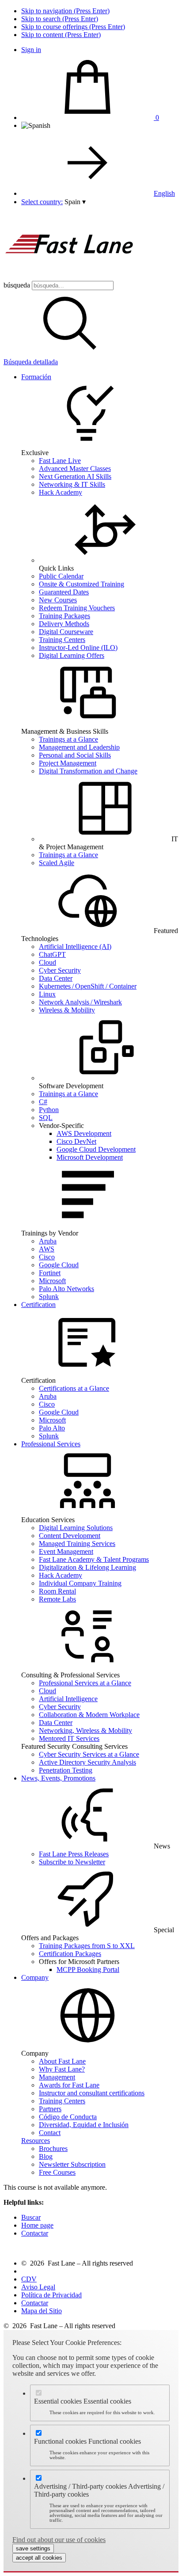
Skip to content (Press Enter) (61, 35)
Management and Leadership (79, 747)
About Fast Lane (62, 2061)
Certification (38, 1305)
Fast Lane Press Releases (74, 1854)
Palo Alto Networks (66, 1289)
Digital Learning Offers (72, 655)
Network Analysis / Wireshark (80, 1002)
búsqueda (17, 285)
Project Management (68, 763)
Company (35, 1977)
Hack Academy (61, 492)
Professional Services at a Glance (85, 1683)
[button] (75, 202)
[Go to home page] (70, 277)
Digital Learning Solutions (76, 1528)
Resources (36, 2141)
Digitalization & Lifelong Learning (87, 1567)
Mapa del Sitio (42, 2311)
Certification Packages (70, 1954)
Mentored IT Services (69, 1738)
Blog (46, 2156)
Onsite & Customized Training (82, 584)
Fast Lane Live (60, 461)
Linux (47, 994)
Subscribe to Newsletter (72, 1862)
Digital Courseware (66, 632)
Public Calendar (61, 576)
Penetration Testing (66, 1770)
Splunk (49, 1297)
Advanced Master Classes (75, 469)
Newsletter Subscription (72, 2164)
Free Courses (57, 2172)
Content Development (70, 1536)
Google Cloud (59, 1265)
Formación (36, 377)
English (164, 193)
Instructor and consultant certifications (92, 2093)
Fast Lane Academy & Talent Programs (94, 1559)
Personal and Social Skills (75, 755)
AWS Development (84, 1133)
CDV (29, 2279)
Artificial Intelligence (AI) (75, 946)
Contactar (35, 2233)
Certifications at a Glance (74, 1388)
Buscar (31, 2217)
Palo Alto (52, 1428)
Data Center (56, 978)
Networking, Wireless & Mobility (85, 1730)
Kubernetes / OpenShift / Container (88, 986)
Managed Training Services (77, 1544)
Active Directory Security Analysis (87, 1762)
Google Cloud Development (96, 1149)
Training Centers (62, 640)
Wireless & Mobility (67, 1010)
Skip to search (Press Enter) (60, 19)
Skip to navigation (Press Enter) (65, 11)
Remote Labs (57, 1599)
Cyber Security (60, 970)
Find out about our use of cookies (59, 2540)
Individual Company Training (80, 1583)
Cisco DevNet (76, 1141)
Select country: (42, 202)
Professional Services (51, 1444)
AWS (47, 1249)
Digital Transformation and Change (88, 771)
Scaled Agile (57, 863)
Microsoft (52, 1281)
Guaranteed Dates (64, 592)
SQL (46, 1118)
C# (43, 1102)
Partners (50, 2109)
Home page (37, 2225)
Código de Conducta (68, 2117)
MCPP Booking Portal (88, 1969)
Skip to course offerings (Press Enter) (73, 27)
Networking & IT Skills (72, 484)
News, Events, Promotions (58, 1778)
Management (57, 2077)
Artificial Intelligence (68, 1699)
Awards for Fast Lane (69, 2085)
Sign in (31, 50)
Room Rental (57, 1591)
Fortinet (50, 1273)
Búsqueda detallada (31, 362)
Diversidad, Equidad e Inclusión (84, 2125)
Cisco (47, 1257)
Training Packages (64, 616)
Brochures (53, 2149)
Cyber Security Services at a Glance (89, 1754)
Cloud (47, 962)
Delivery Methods (64, 624)
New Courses (58, 600)
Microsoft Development (90, 1157)
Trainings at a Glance (68, 739)
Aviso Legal (38, 2287)
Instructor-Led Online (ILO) (78, 648)
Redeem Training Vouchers (77, 608)
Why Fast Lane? (62, 2069)
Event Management (66, 1551)
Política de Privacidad (51, 2295)
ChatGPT (52, 954)
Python (49, 1110)
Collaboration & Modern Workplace (89, 1715)
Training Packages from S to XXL (87, 1946)
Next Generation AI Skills (75, 476)
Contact (50, 2133)
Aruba (48, 1241)
